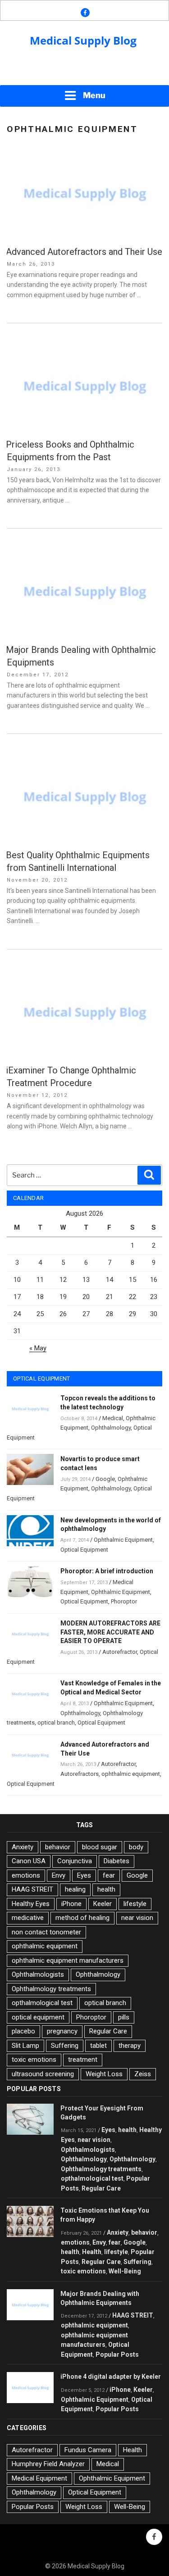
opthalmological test (42, 2003)
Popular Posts (117, 2354)
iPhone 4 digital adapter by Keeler (111, 2377)
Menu (94, 95)
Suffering (65, 2046)
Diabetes (116, 1861)
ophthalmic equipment (131, 1774)
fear (109, 1875)
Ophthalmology (111, 1428)
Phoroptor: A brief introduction (107, 1571)
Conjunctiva (75, 1861)
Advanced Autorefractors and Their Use (84, 252)
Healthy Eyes (31, 1904)
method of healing (82, 1918)
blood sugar (100, 1847)
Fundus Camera (88, 2450)
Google (105, 1479)
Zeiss (143, 2074)
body (136, 1847)
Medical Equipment (39, 2478)
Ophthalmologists (38, 1974)
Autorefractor (120, 1652)
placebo (23, 2031)
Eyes (84, 1875)
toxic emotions (34, 2060)
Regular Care (108, 2031)
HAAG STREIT (32, 1889)
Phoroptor (124, 1601)
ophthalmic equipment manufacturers (68, 1960)
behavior (58, 1847)
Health (92, 2252)
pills (124, 2017)
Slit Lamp (25, 2046)
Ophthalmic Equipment (123, 1540)
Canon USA (29, 1861)
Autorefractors (80, 1774)
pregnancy (62, 2031)
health (106, 1889)
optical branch (56, 1723)
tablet (98, 2046)
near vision (137, 1918)
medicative (28, 1918)
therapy (130, 2046)
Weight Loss (104, 2074)
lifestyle (135, 1904)
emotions (26, 1875)
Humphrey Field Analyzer (48, 2464)
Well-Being (125, 2271)
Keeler (103, 1904)
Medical (113, 1418)
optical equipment (38, 2017)
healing (75, 1889)
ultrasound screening (43, 2074)
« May (38, 1348)
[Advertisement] (85, 72)
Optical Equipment (84, 1550)
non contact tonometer (46, 1932)
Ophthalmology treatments (51, 1989)
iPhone (71, 1904)
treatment (83, 2060)
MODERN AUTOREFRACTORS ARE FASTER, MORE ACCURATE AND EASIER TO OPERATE (110, 1632)
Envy (59, 1875)
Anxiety (23, 1847)
